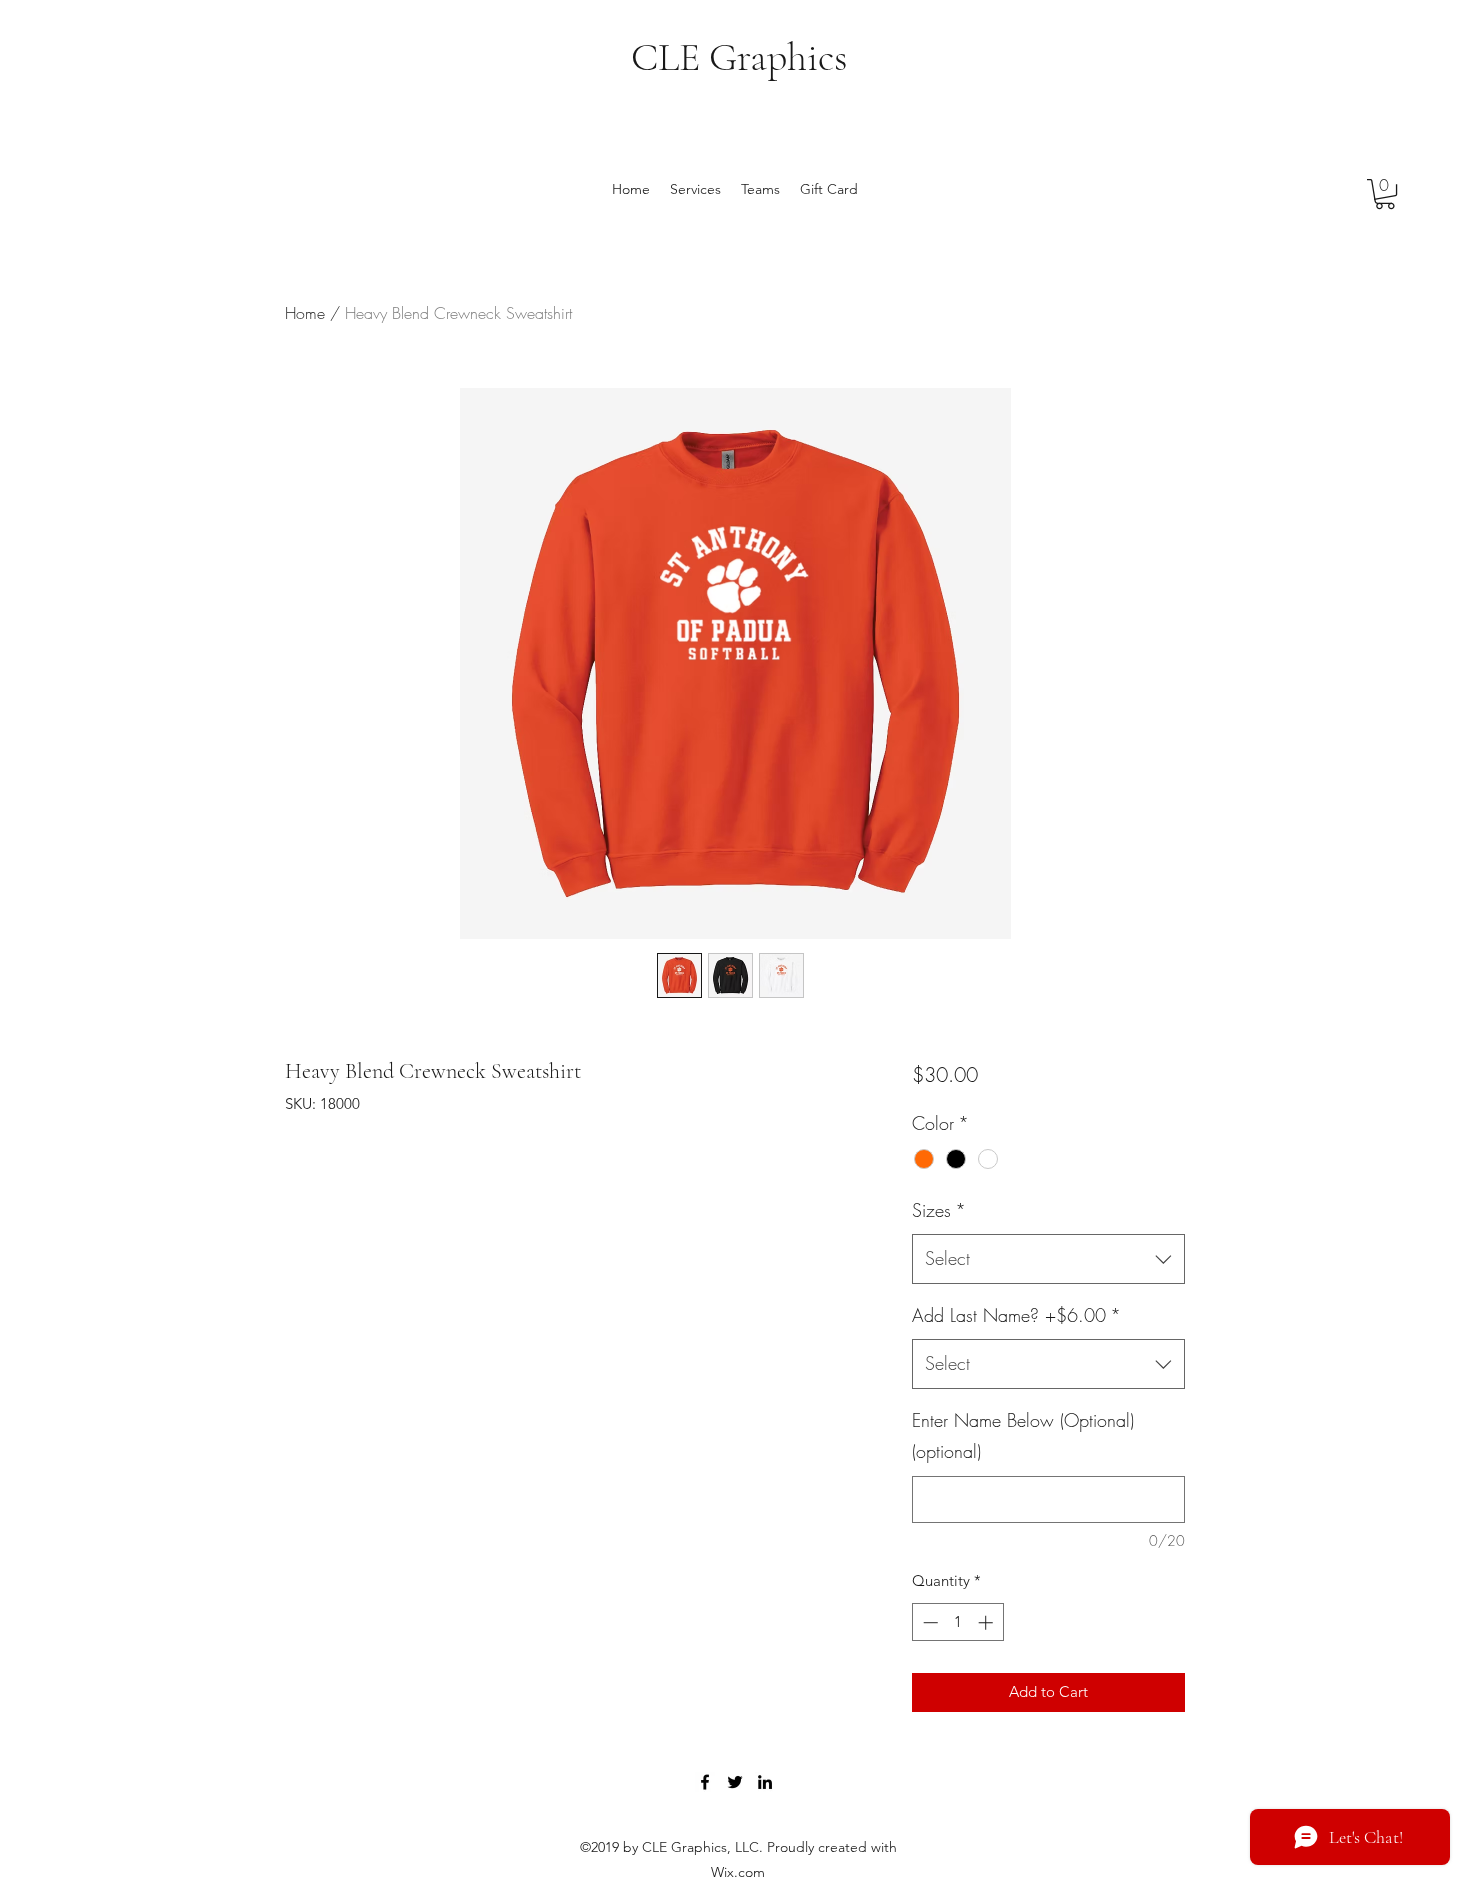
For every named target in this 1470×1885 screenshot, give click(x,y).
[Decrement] (928, 1622)
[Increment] (987, 1622)
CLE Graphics (739, 57)
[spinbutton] (957, 1622)
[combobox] (1048, 1259)
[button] (1385, 194)
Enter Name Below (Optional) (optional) (1023, 1436)
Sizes (939, 1210)
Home (305, 313)
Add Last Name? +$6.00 (1016, 1315)
